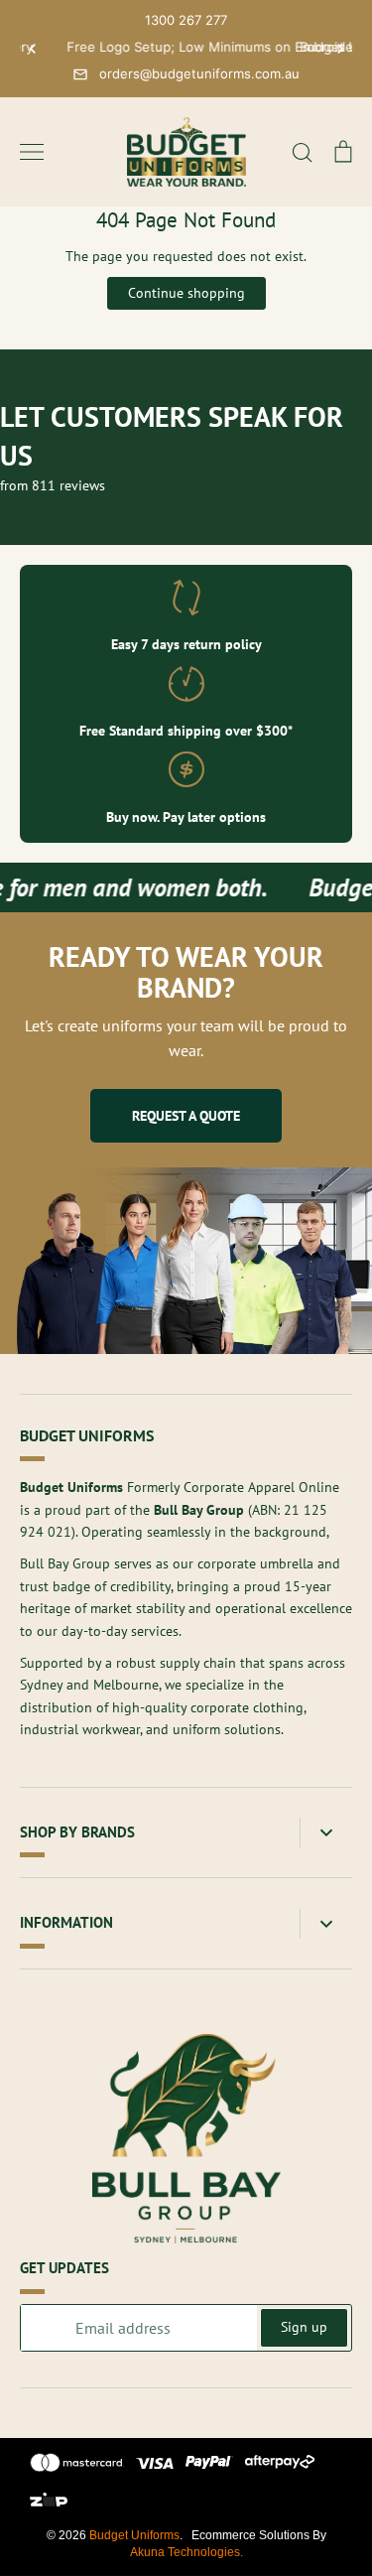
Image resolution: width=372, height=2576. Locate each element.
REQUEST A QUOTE (186, 1116)
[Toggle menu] (32, 152)
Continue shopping (186, 293)
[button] (32, 49)
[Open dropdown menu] (326, 1833)
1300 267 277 (186, 20)
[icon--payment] (77, 2466)
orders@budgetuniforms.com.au (199, 73)
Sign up (304, 2327)
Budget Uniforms (134, 2535)
